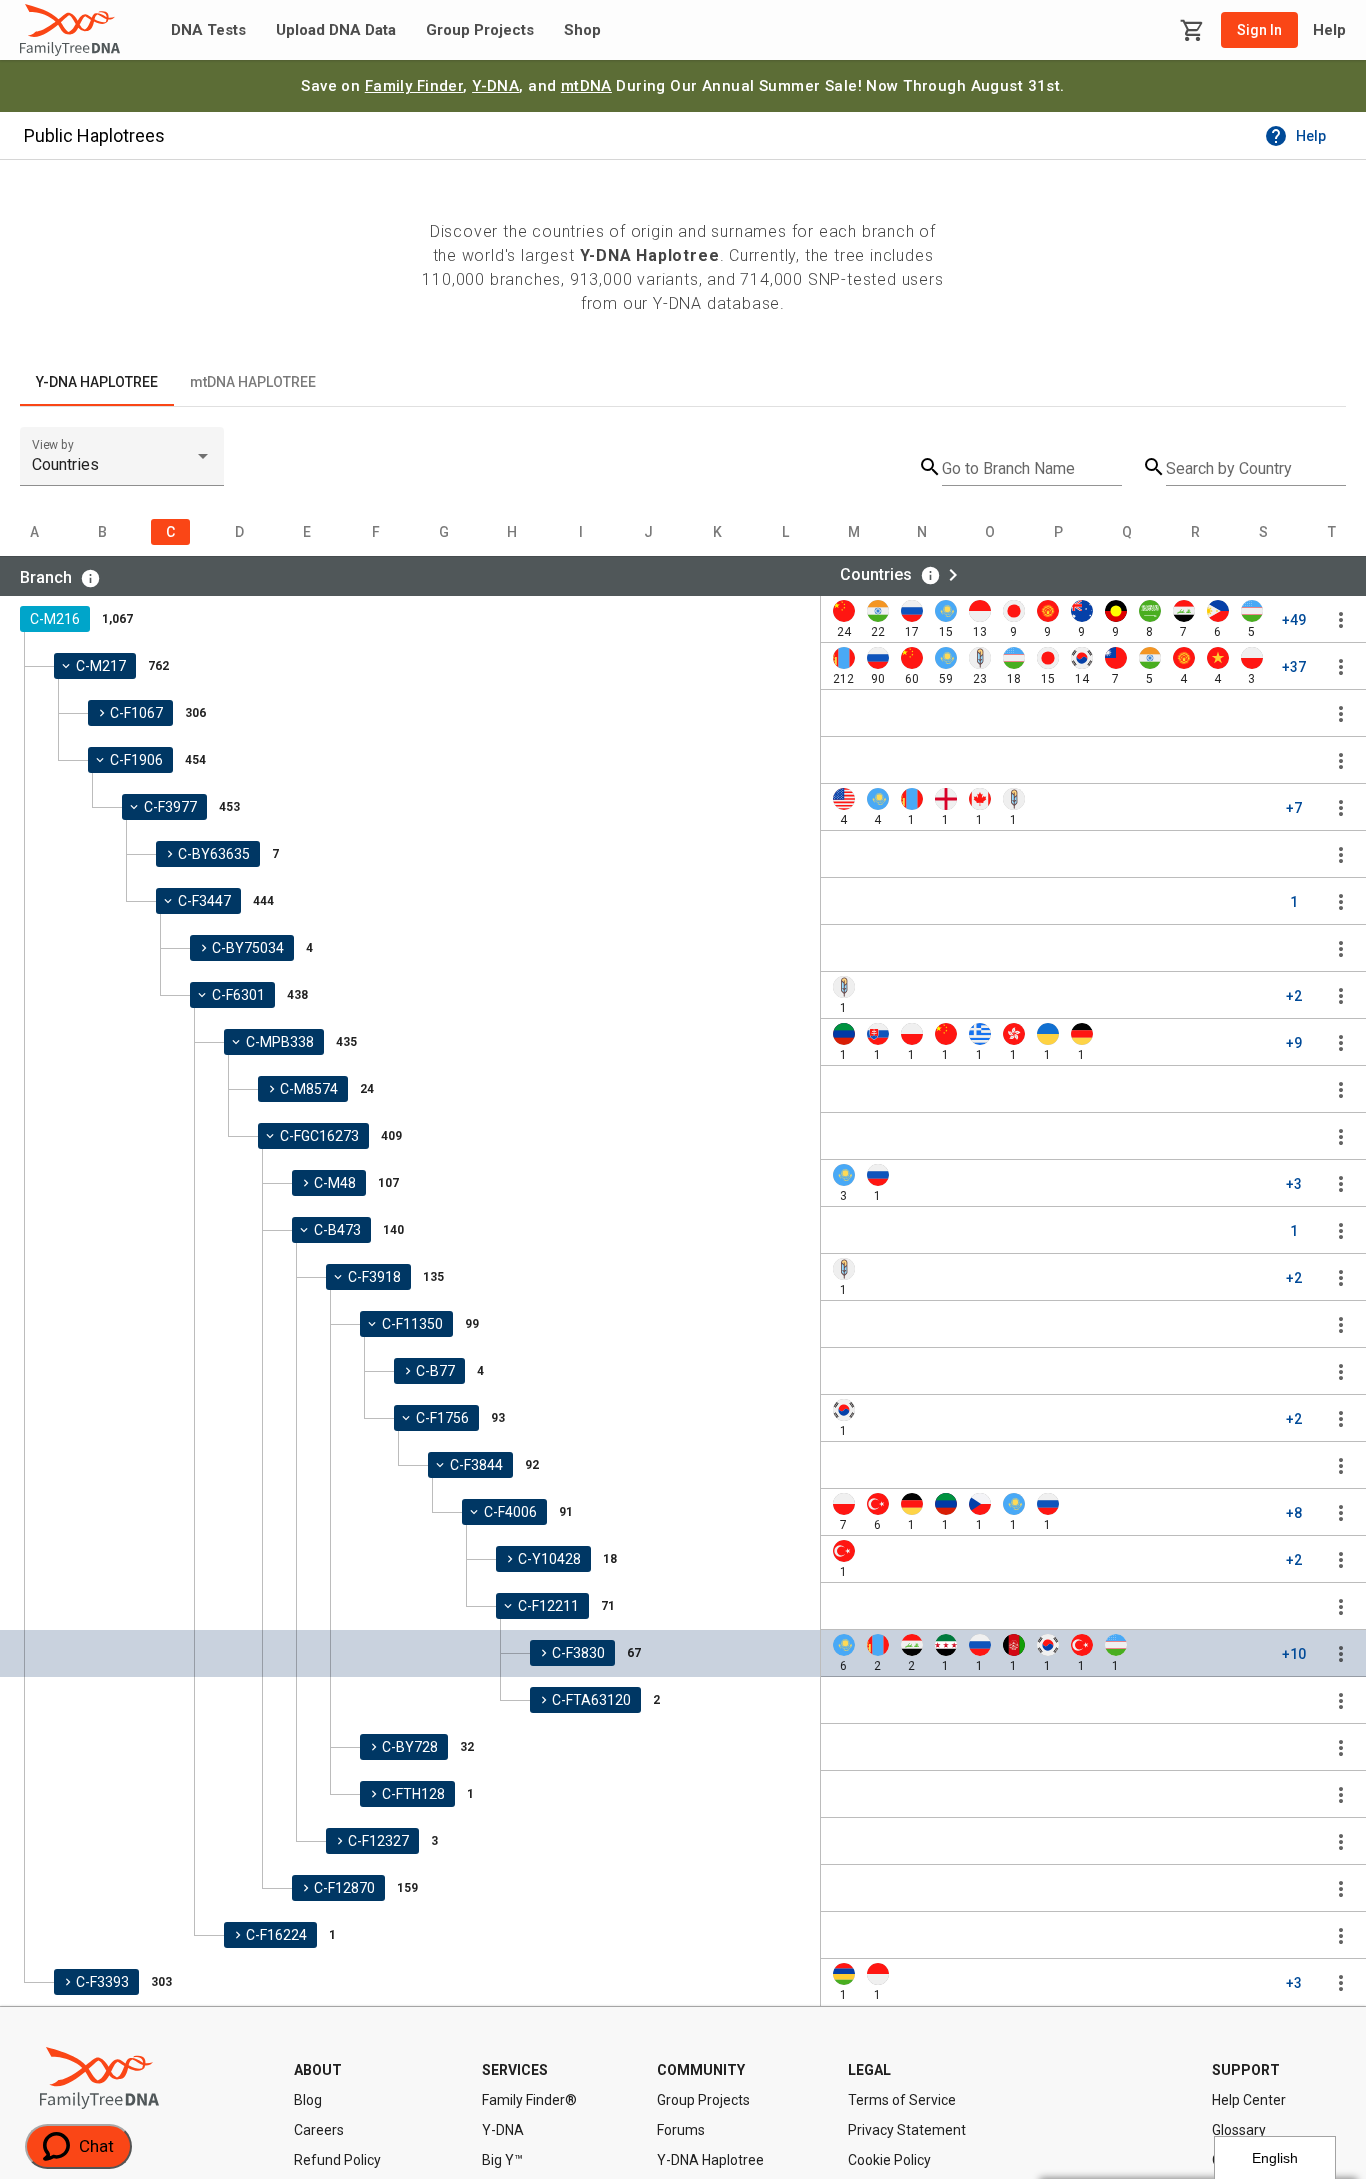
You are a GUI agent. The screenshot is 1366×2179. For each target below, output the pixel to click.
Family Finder (414, 86)
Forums (681, 2130)
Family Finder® (529, 2100)
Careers (319, 2130)
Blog (308, 2100)
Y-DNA (495, 86)
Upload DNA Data (336, 30)
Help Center (1249, 2100)
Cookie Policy (889, 2160)
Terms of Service (902, 2100)
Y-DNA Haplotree (710, 2160)
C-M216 (55, 619)
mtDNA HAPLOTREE (253, 382)
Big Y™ (502, 2160)
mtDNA (586, 86)
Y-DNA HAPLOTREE (97, 382)
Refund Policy (337, 2160)
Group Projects (480, 30)
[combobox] (122, 465)
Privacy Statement (907, 2130)
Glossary (1239, 2130)
